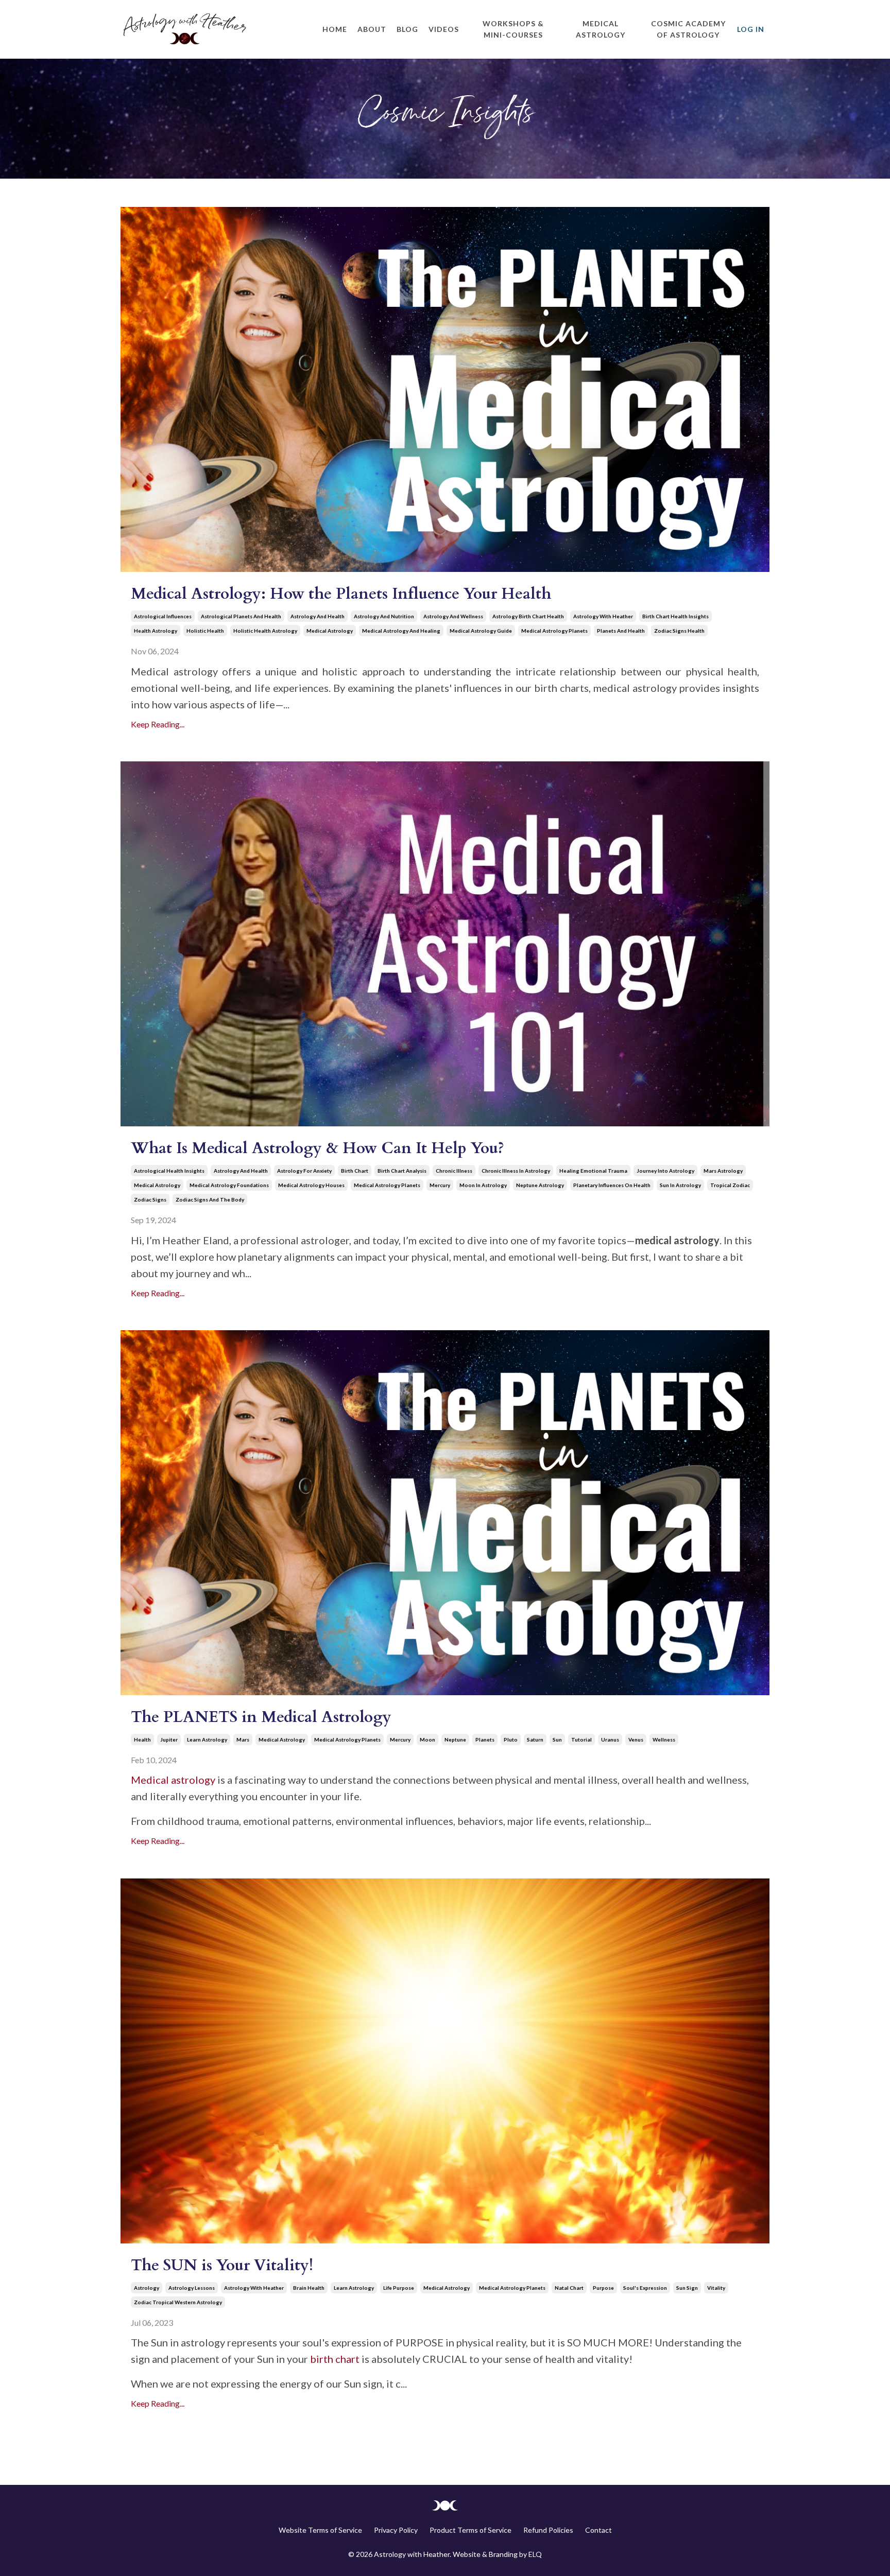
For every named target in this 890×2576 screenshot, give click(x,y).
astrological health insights (169, 1171)
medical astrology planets (554, 631)
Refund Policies (548, 2530)
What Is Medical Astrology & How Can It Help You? (318, 1148)
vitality (716, 2288)
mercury (440, 1185)
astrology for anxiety (304, 1171)
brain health (309, 2288)
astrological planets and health (241, 616)
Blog (407, 29)
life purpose (399, 2288)
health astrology (156, 631)
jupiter (169, 1739)
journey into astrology (665, 1171)
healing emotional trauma (593, 1171)
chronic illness (454, 1171)
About (372, 29)
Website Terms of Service (320, 2530)
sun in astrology (680, 1185)
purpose (603, 2288)
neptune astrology (540, 1185)
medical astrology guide (481, 631)
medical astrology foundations (229, 1185)
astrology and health (318, 616)
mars (243, 1739)
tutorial (581, 1739)
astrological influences (163, 616)
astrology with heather (603, 616)
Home (335, 29)
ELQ (535, 2554)
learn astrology (207, 1739)
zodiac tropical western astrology (178, 2302)
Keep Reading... (158, 724)
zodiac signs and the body (210, 1199)
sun (557, 1739)
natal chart (569, 2288)
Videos (444, 29)
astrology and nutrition (384, 616)
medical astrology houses (311, 1185)
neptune (455, 1739)
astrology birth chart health (528, 616)
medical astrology (330, 631)
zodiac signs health (679, 631)
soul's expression (645, 2288)
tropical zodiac (730, 1185)
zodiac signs (150, 1199)
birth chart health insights (675, 616)
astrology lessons (192, 2288)
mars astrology (723, 1171)
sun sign (687, 2288)
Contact (598, 2530)
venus (636, 1739)
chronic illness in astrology (516, 1171)
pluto (511, 1739)
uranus (610, 1739)
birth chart (355, 1171)
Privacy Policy (396, 2530)
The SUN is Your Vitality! (222, 2265)
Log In (751, 29)
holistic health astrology (265, 631)
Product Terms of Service (470, 2530)
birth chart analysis (402, 1171)
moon (427, 1739)
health (142, 1739)
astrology (147, 2288)
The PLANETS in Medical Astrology (261, 1717)
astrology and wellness (453, 616)
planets (485, 1739)
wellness (664, 1739)
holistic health (205, 631)
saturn (535, 1739)
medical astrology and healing (401, 631)
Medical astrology (173, 1780)
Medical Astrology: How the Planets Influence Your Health (341, 594)
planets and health (621, 631)
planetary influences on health (612, 1185)
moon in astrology (483, 1185)
